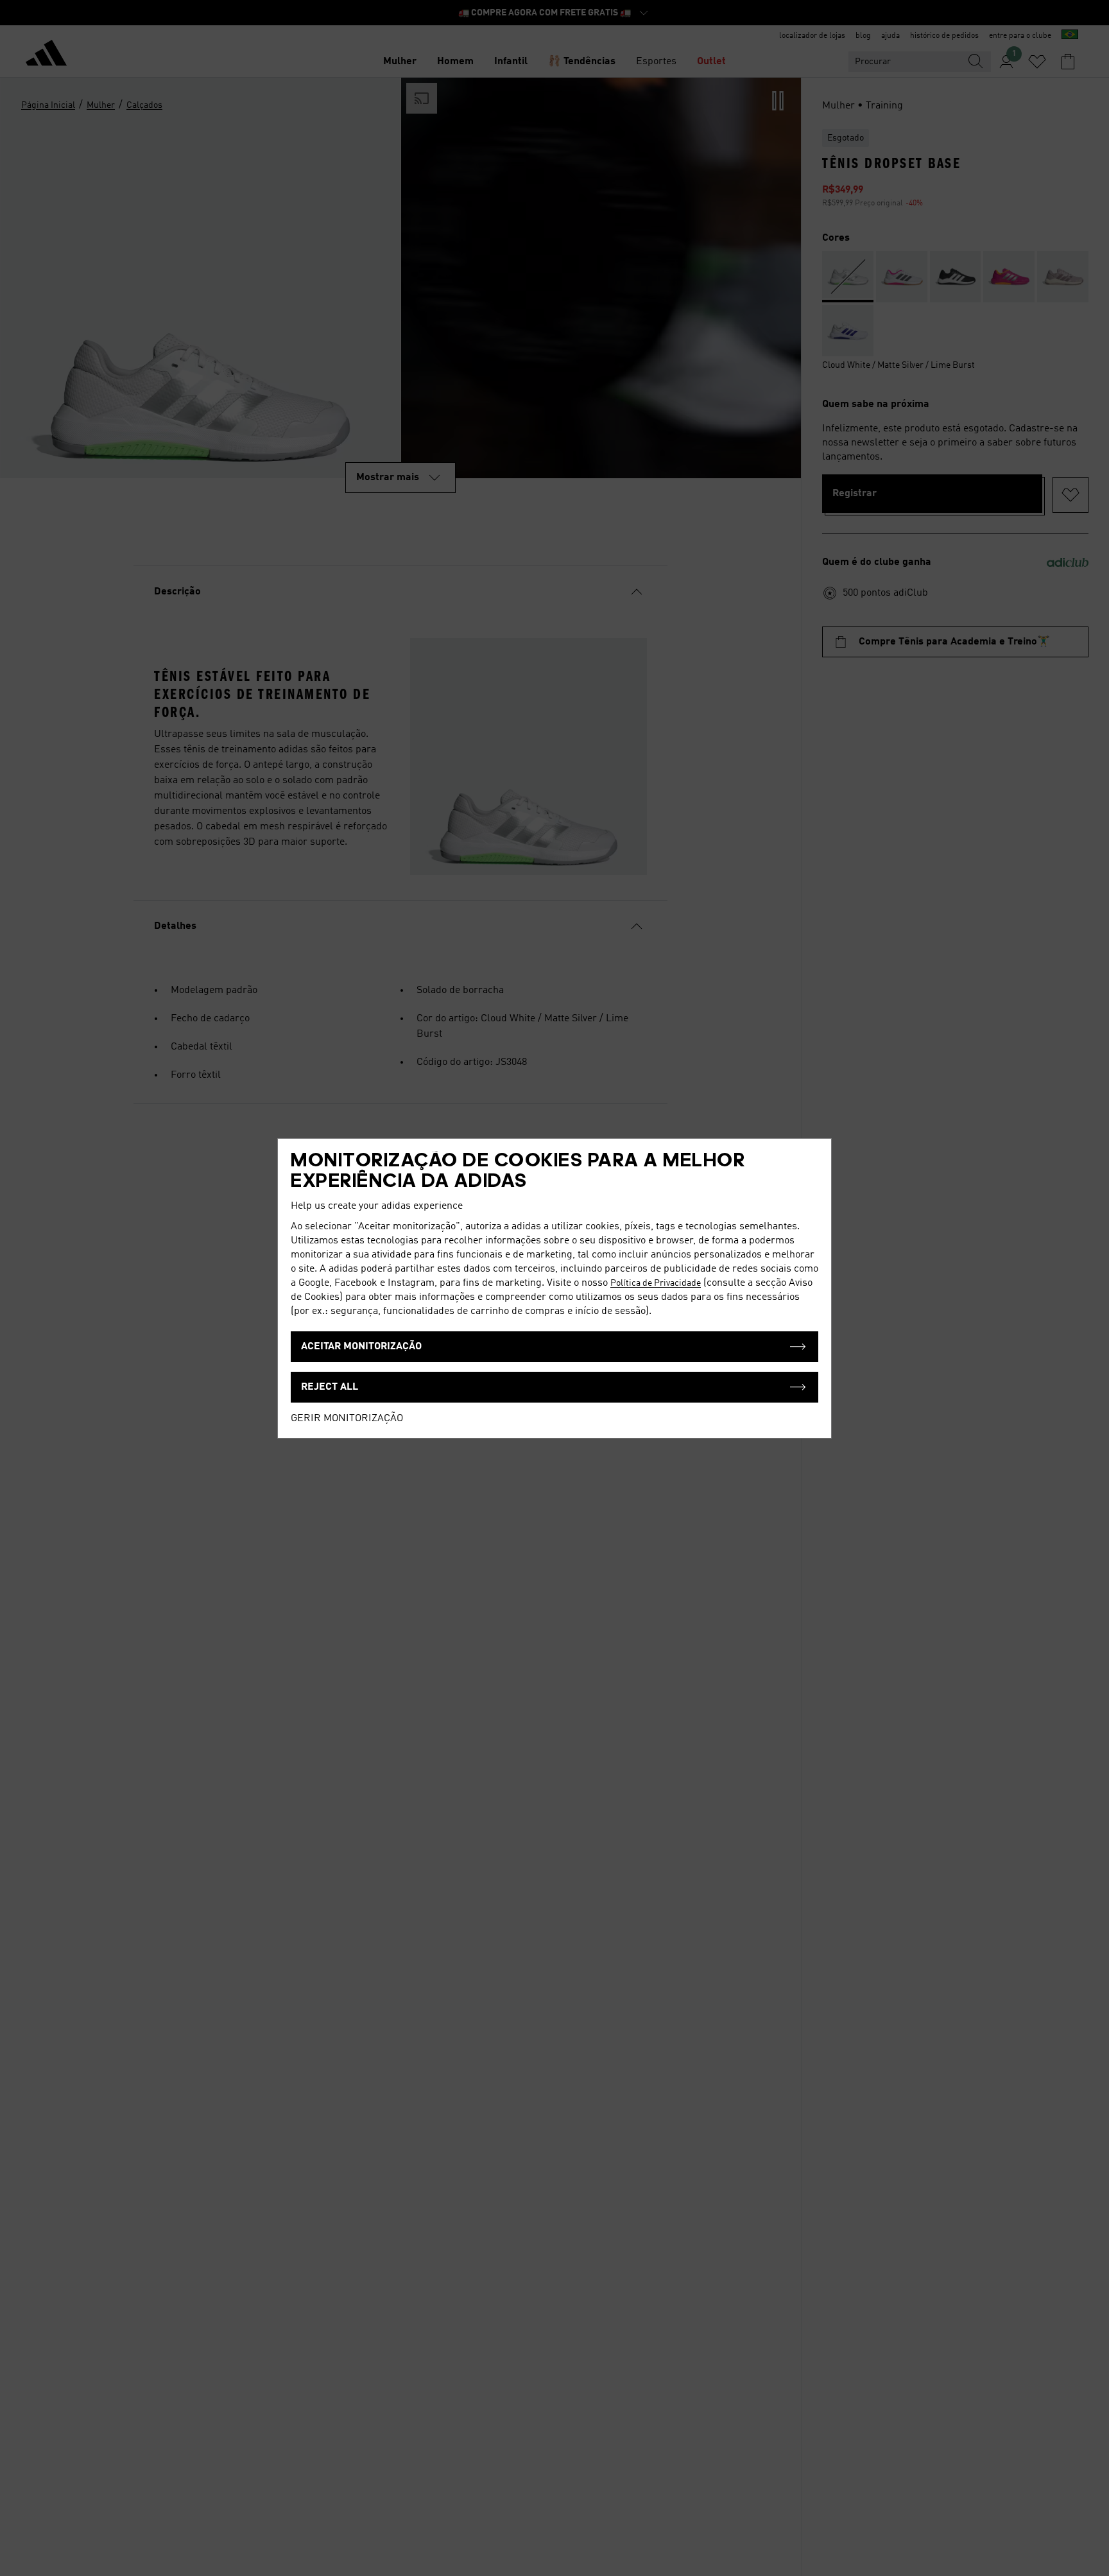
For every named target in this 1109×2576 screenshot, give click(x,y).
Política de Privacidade (656, 1283)
